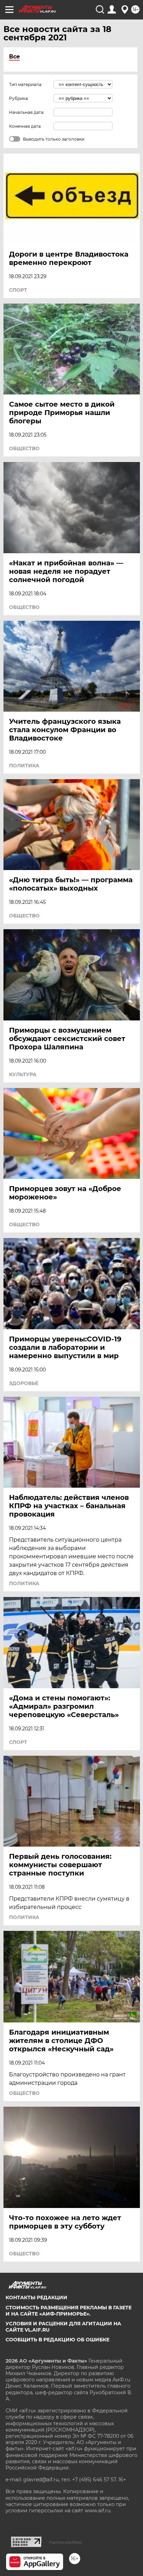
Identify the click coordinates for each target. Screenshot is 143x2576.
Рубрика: (19, 98)
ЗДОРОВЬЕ (24, 1383)
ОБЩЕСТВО (24, 448)
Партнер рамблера (65, 2542)
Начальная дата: (27, 112)
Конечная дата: (25, 126)
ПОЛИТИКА (24, 766)
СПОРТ (18, 290)
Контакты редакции (36, 2297)
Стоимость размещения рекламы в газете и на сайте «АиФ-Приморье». (69, 2311)
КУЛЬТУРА (23, 1074)
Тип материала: (26, 84)
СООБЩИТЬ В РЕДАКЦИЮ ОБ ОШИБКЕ (57, 2340)
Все (14, 57)
